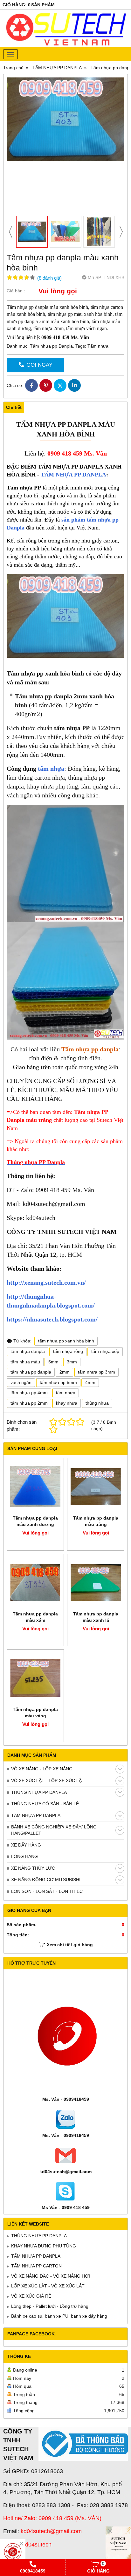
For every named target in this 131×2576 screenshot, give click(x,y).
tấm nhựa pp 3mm (97, 1372)
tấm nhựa (51, 769)
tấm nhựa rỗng (68, 1351)
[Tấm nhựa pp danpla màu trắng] (96, 1487)
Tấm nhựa (98, 346)
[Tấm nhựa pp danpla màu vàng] (35, 1678)
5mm (53, 1362)
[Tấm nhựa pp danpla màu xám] (35, 1582)
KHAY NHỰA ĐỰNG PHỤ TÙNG (44, 2246)
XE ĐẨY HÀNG (26, 1845)
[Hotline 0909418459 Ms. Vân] (13, 2552)
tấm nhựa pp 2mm (29, 1403)
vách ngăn (21, 1382)
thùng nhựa (97, 1403)
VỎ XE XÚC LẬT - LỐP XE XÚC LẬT (48, 1781)
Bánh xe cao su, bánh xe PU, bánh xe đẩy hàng (59, 2316)
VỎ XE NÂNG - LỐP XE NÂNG (42, 1769)
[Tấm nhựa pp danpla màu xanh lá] (96, 1582)
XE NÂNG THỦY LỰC (33, 1868)
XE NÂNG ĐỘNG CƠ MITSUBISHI (46, 1880)
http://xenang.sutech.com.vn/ (46, 1282)
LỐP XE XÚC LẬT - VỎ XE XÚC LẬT (48, 2286)
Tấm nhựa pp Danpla (51, 346)
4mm (90, 1382)
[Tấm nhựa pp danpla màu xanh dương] (35, 1487)
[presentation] (10, 232)
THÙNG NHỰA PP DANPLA (39, 1792)
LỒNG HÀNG (24, 1856)
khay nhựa (67, 1403)
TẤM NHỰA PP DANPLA (36, 1815)
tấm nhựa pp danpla (31, 1372)
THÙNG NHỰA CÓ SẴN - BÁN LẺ (45, 1804)
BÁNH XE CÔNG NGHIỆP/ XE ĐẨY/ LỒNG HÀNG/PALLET (54, 1830)
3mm (72, 1362)
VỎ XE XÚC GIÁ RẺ (31, 2296)
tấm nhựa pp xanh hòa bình (66, 1341)
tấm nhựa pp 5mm (58, 1382)
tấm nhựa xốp (105, 1351)
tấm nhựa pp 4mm (29, 1393)
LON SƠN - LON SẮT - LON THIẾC (47, 1891)
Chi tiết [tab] (14, 407)
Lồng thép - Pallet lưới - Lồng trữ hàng (50, 2306)
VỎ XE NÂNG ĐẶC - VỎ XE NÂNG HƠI (51, 2276)
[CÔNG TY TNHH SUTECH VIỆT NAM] (118, 2546)
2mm (65, 1372)
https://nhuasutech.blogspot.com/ (52, 1319)
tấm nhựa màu (25, 1362)
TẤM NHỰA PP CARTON (36, 2266)
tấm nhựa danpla (28, 1351)
